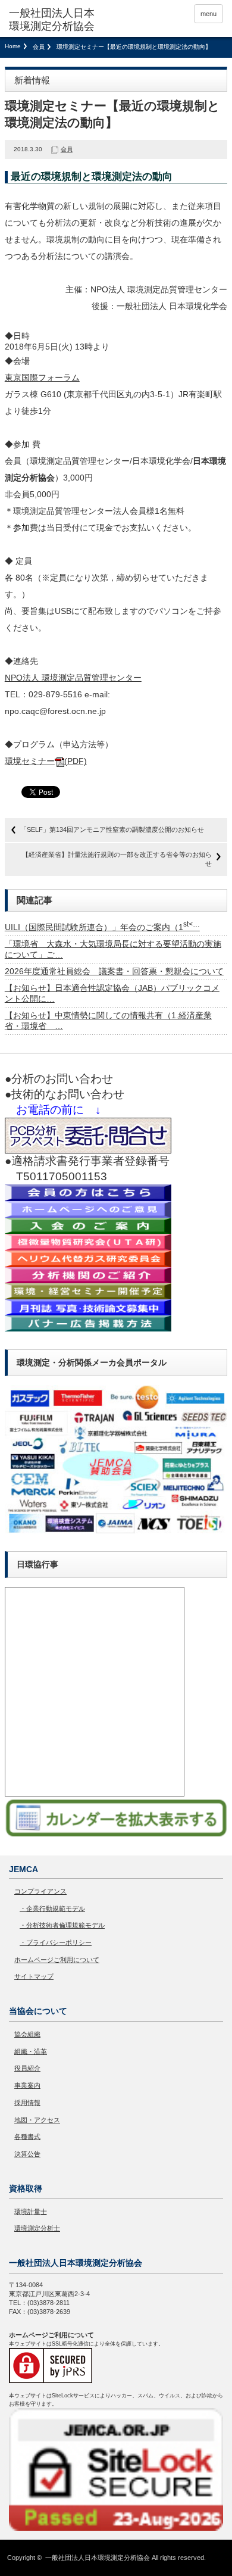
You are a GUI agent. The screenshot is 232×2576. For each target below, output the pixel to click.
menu (209, 14)
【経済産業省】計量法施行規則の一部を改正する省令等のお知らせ (117, 859)
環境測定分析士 (37, 2228)
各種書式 (27, 2137)
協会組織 (27, 2034)
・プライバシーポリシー (56, 1942)
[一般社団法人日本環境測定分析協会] (55, 20)
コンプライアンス (40, 1891)
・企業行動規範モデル (52, 1908)
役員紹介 (27, 2068)
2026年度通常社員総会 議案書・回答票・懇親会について (114, 971)
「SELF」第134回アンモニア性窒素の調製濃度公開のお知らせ (112, 829)
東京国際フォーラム (42, 378)
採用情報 (27, 2103)
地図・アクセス (37, 2120)
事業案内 (27, 2085)
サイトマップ (34, 1976)
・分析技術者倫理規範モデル (62, 1925)
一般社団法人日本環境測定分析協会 (98, 2558)
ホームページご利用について (57, 1960)
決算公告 (27, 2154)
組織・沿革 (31, 2051)
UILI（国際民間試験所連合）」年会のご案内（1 (102, 927)
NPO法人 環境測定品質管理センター (73, 678)
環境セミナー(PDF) (46, 761)
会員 (39, 47)
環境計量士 (31, 2212)
